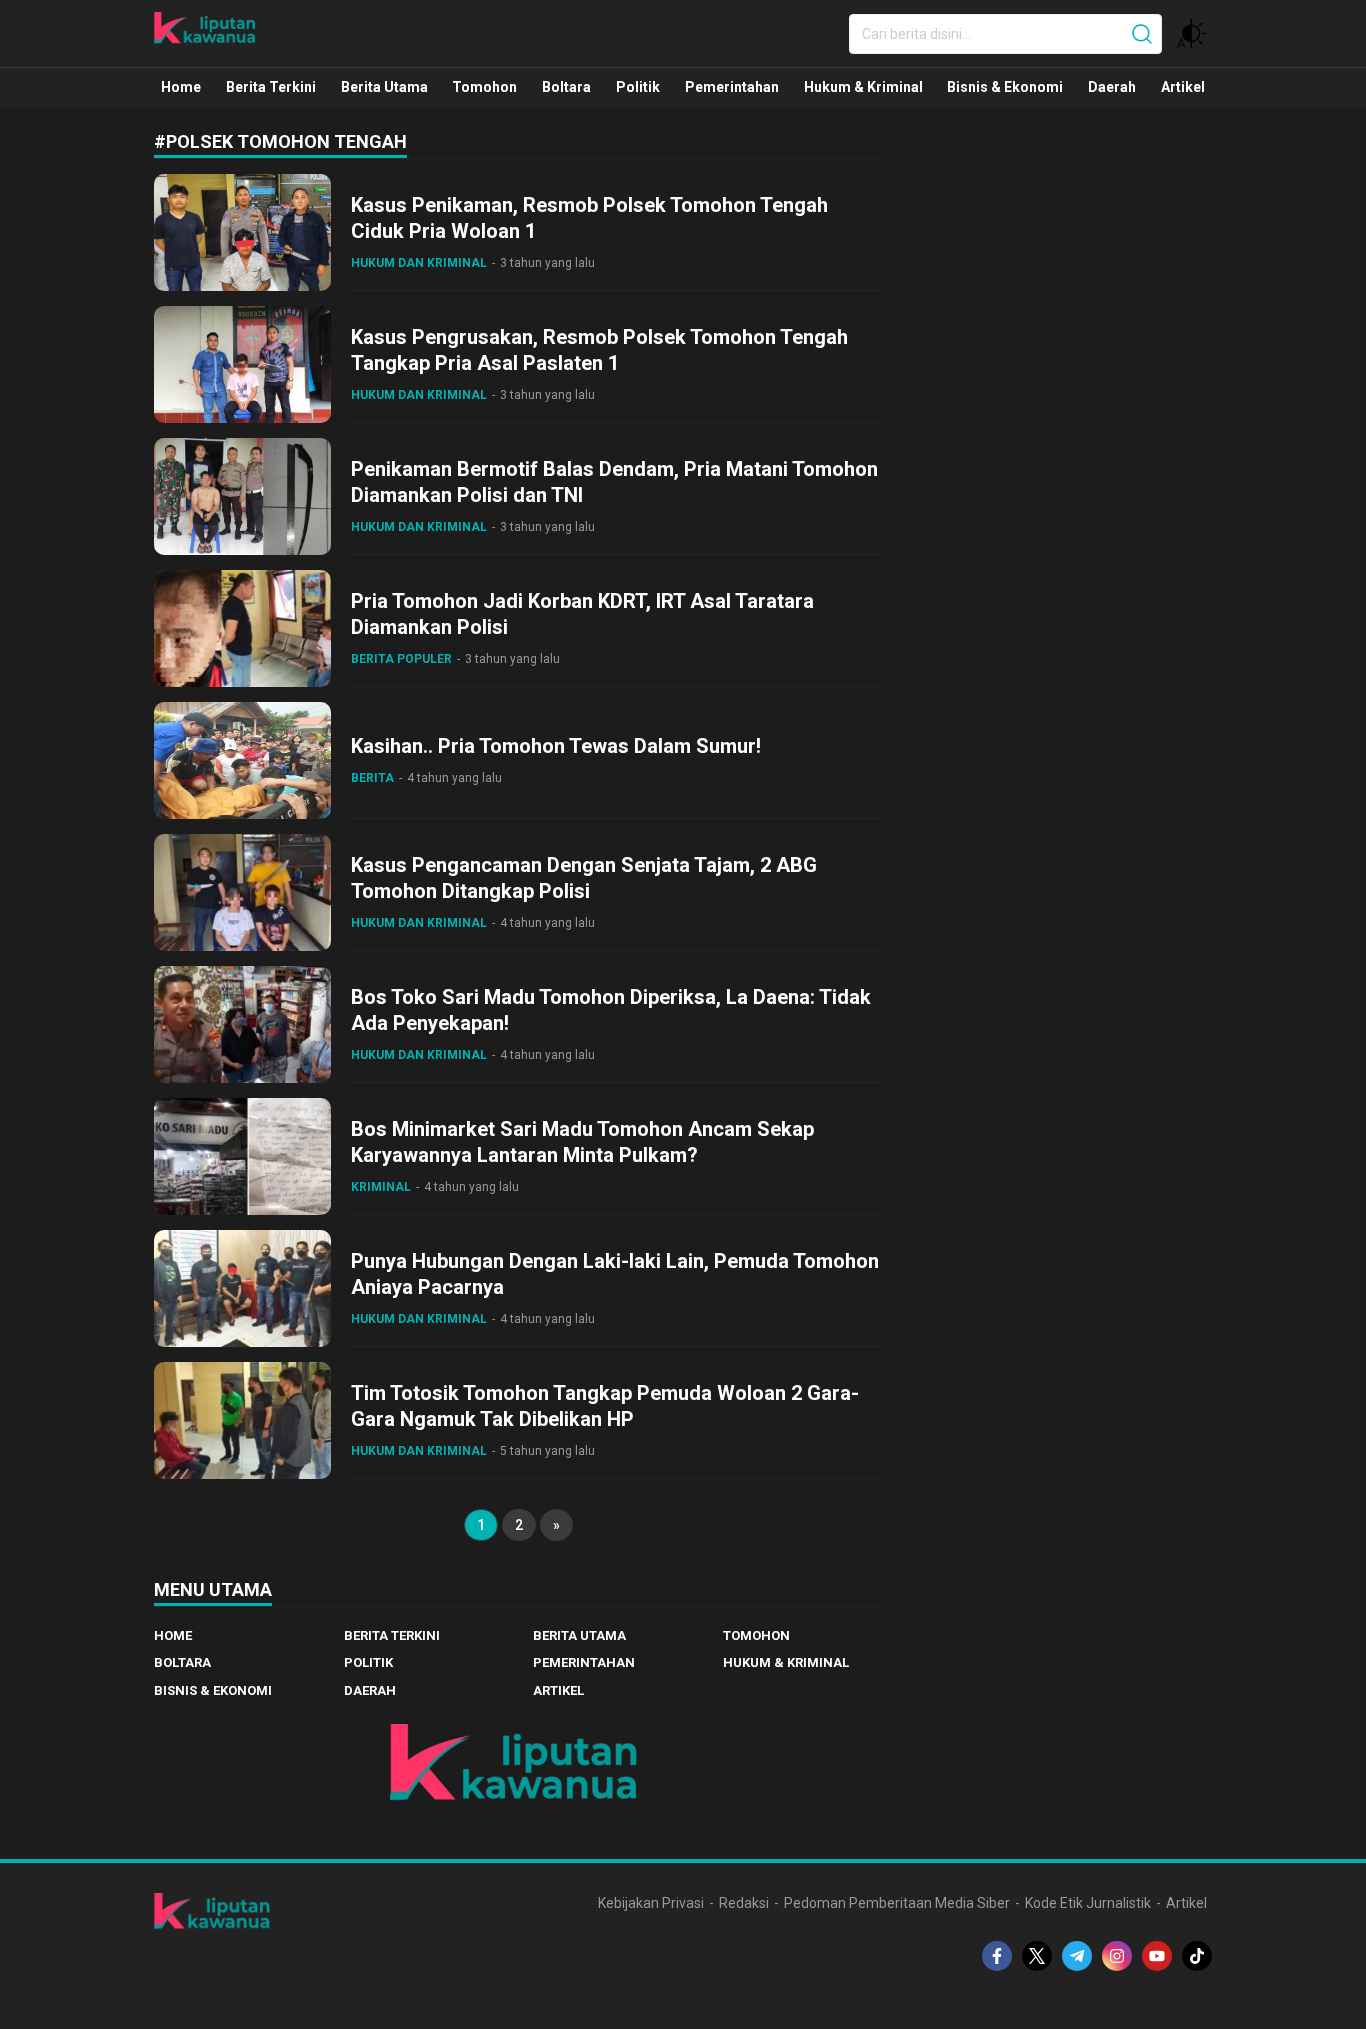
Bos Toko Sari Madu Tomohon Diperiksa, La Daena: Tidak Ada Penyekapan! (611, 1010)
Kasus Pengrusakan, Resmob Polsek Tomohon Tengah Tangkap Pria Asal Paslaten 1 (599, 350)
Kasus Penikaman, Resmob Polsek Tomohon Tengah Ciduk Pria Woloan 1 (589, 218)
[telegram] (1077, 1956)
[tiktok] (1197, 1956)
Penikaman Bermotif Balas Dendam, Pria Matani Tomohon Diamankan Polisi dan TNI (614, 482)
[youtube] (1157, 1956)
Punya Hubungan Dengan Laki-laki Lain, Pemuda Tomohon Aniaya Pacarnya (615, 1274)
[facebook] (997, 1956)
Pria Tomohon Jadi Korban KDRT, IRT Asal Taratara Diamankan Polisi (582, 614)
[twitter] (1037, 1956)
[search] (1142, 34)
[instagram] (1117, 1956)
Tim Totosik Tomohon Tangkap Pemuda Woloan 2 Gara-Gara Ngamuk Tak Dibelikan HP (605, 1406)
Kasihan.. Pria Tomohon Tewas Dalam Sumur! (556, 746)
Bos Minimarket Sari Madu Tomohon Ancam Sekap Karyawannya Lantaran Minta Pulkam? (582, 1142)
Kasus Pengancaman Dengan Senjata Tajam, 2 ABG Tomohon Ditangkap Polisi (584, 878)
